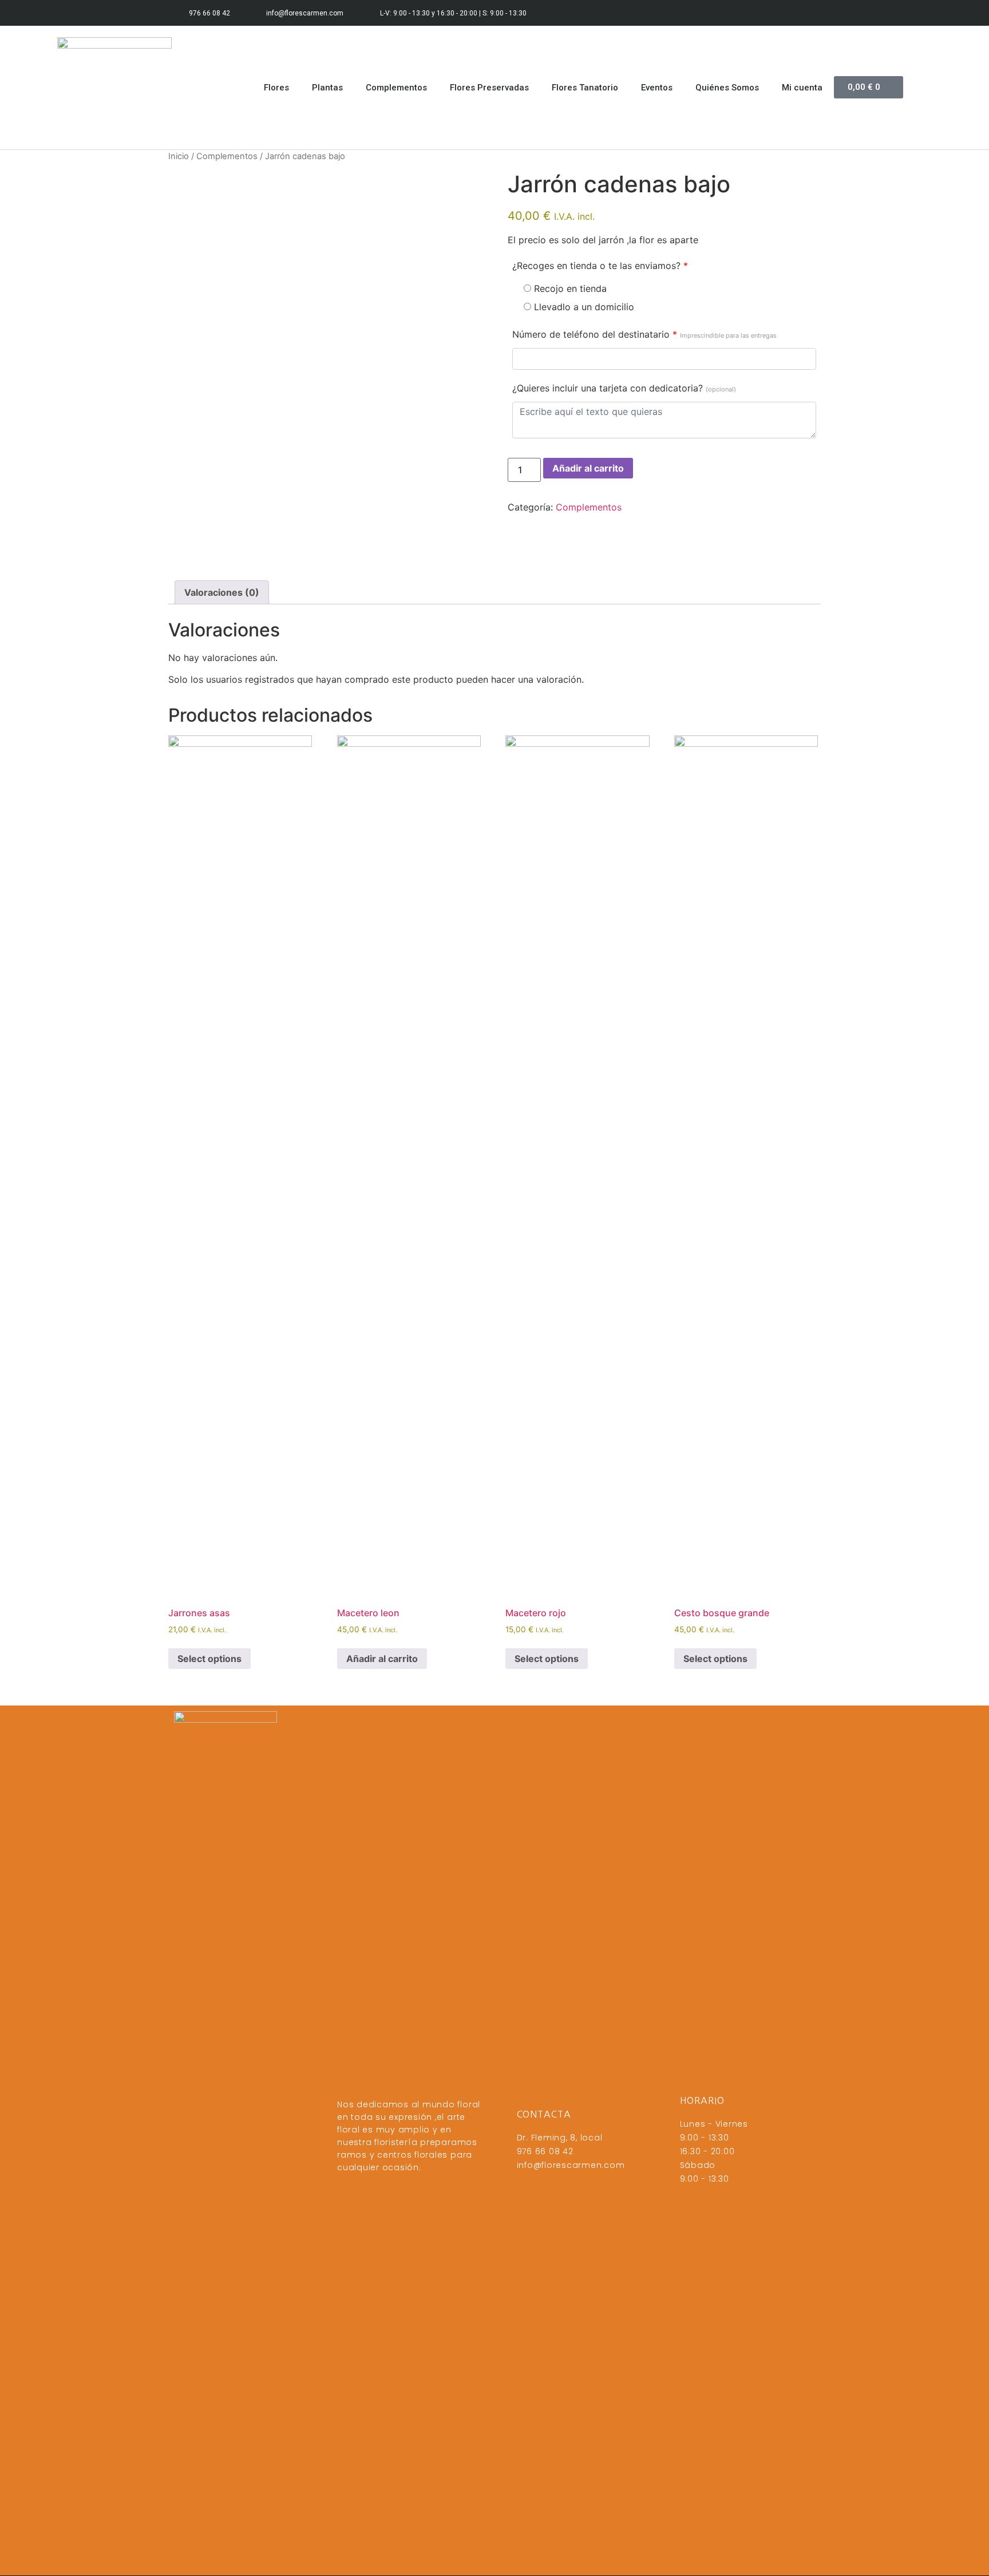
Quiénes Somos (727, 88)
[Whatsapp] (808, 13)
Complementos (396, 88)
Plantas (327, 88)
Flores (276, 88)
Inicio (179, 156)
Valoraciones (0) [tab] (222, 592)
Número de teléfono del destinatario (644, 334)
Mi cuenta (802, 88)
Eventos (657, 88)
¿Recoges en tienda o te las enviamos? (600, 266)
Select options (209, 1659)
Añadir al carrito (588, 468)
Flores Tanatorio (585, 88)
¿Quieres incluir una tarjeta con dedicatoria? (624, 388)
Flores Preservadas (489, 88)
